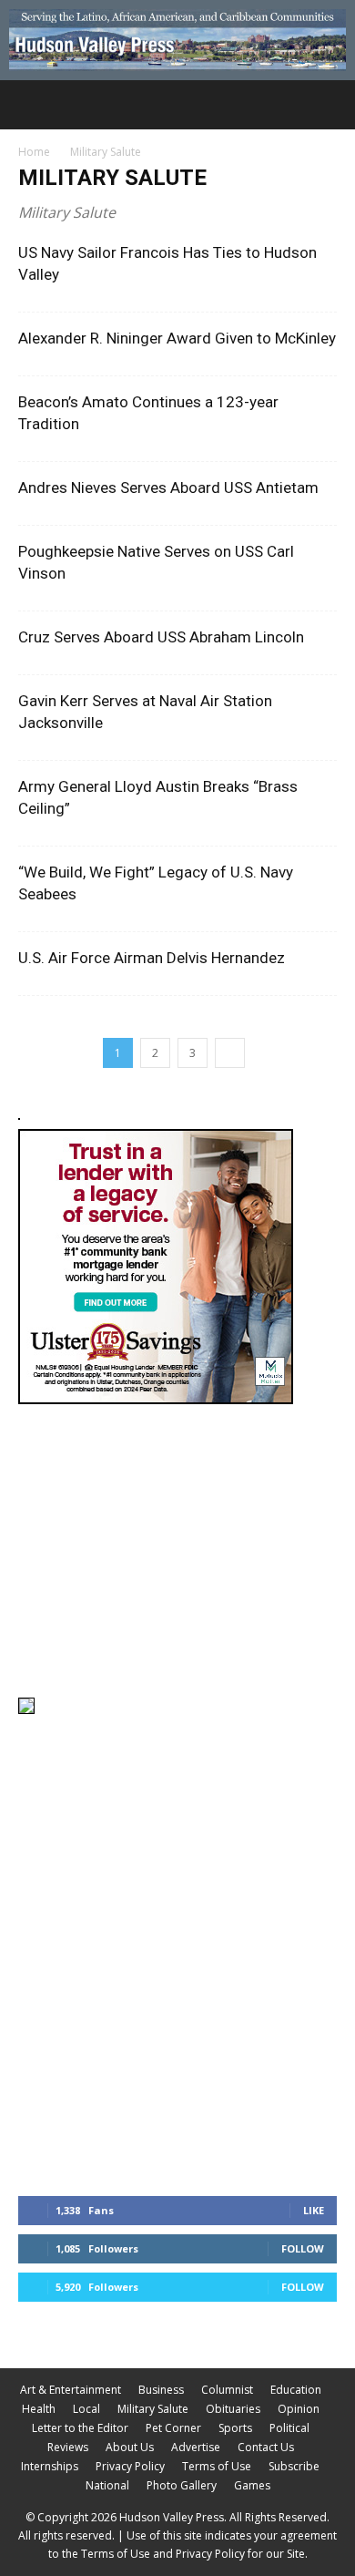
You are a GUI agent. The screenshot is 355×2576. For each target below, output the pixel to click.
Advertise (196, 2447)
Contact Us (266, 2447)
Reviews (68, 2447)
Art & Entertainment (71, 2390)
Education (296, 2390)
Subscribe (294, 2466)
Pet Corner (173, 2428)
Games (252, 2485)
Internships (50, 2466)
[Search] (330, 105)
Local (86, 2409)
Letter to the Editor (80, 2428)
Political (289, 2428)
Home (34, 152)
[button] (31, 105)
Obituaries (233, 2409)
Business (161, 2390)
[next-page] (230, 1053)
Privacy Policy (130, 2466)
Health (39, 2409)
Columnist (227, 2390)
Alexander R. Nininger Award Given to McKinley (177, 338)
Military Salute (153, 2409)
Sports (235, 2428)
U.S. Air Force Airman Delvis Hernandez (152, 958)
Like (314, 2210)
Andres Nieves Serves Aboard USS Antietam (168, 487)
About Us (130, 2447)
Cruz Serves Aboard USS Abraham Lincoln (161, 637)
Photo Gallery (182, 2485)
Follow (303, 2248)
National (107, 2485)
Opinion (299, 2409)
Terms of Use (217, 2466)
